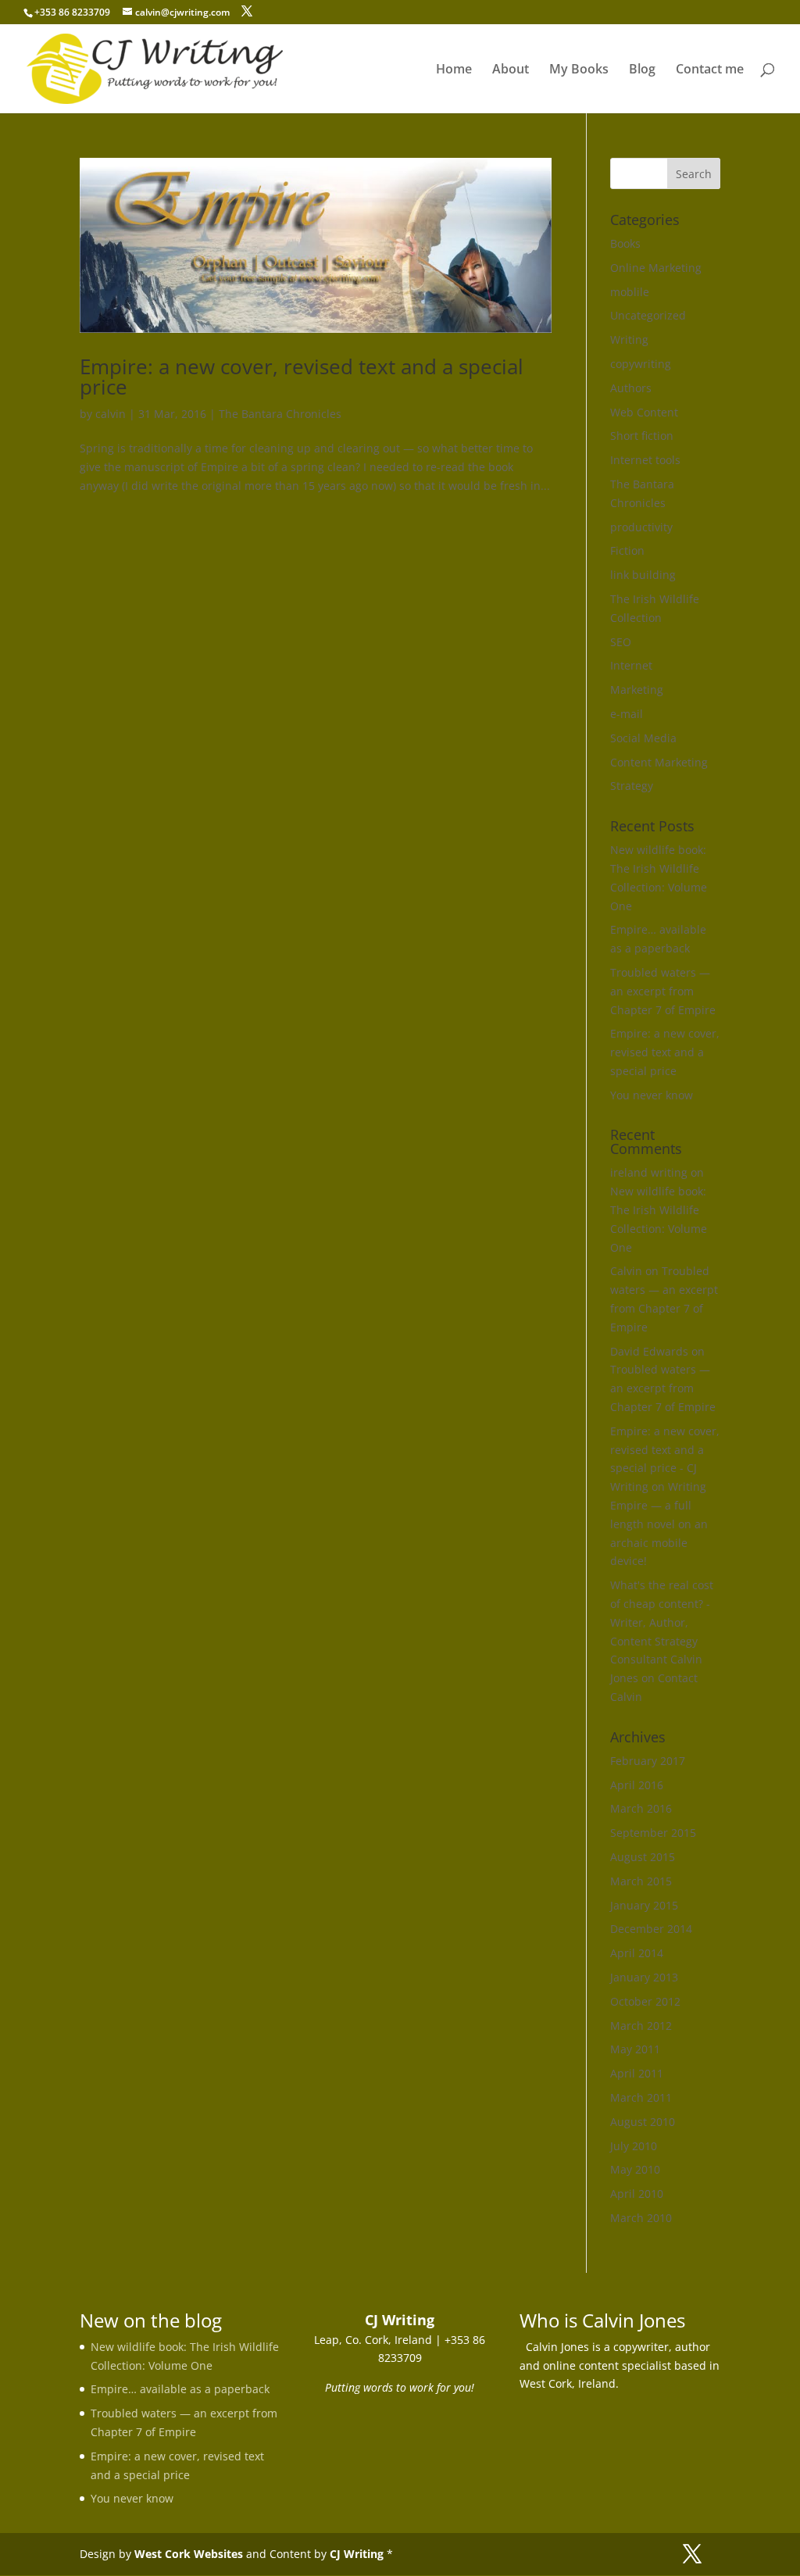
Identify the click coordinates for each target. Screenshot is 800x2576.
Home (454, 70)
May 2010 (635, 2169)
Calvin (626, 1271)
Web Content (644, 412)
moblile (630, 292)
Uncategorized (648, 315)
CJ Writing (357, 2554)
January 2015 (644, 1905)
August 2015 (643, 1857)
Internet (631, 665)
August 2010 (643, 2122)
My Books (579, 70)
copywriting (641, 364)
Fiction (627, 550)
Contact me (710, 70)
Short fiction (642, 436)
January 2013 (644, 1977)
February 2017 (648, 1761)
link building (643, 575)
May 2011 (635, 2049)
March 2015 (641, 1881)
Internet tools (645, 460)
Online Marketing (656, 268)
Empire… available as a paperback (180, 2389)
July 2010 (634, 2146)
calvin (111, 414)
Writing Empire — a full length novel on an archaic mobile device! (659, 1524)
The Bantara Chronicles (280, 414)
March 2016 (641, 1808)
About (511, 70)
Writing (629, 339)
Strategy (632, 786)
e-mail (627, 714)
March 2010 (641, 2218)
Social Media (643, 738)
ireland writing (649, 1172)
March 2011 (641, 2097)
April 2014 (637, 1953)
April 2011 (637, 2073)
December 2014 (651, 1929)
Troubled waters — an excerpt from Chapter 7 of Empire (663, 991)
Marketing (637, 690)
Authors (631, 388)
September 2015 (653, 1833)
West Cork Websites (189, 2554)
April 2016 (637, 1785)
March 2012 (641, 2026)
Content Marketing (659, 762)
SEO (621, 642)
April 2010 (637, 2194)
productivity (641, 527)
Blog (642, 70)
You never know (652, 1095)
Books (625, 243)
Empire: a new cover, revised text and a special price (302, 377)
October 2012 (645, 2001)
